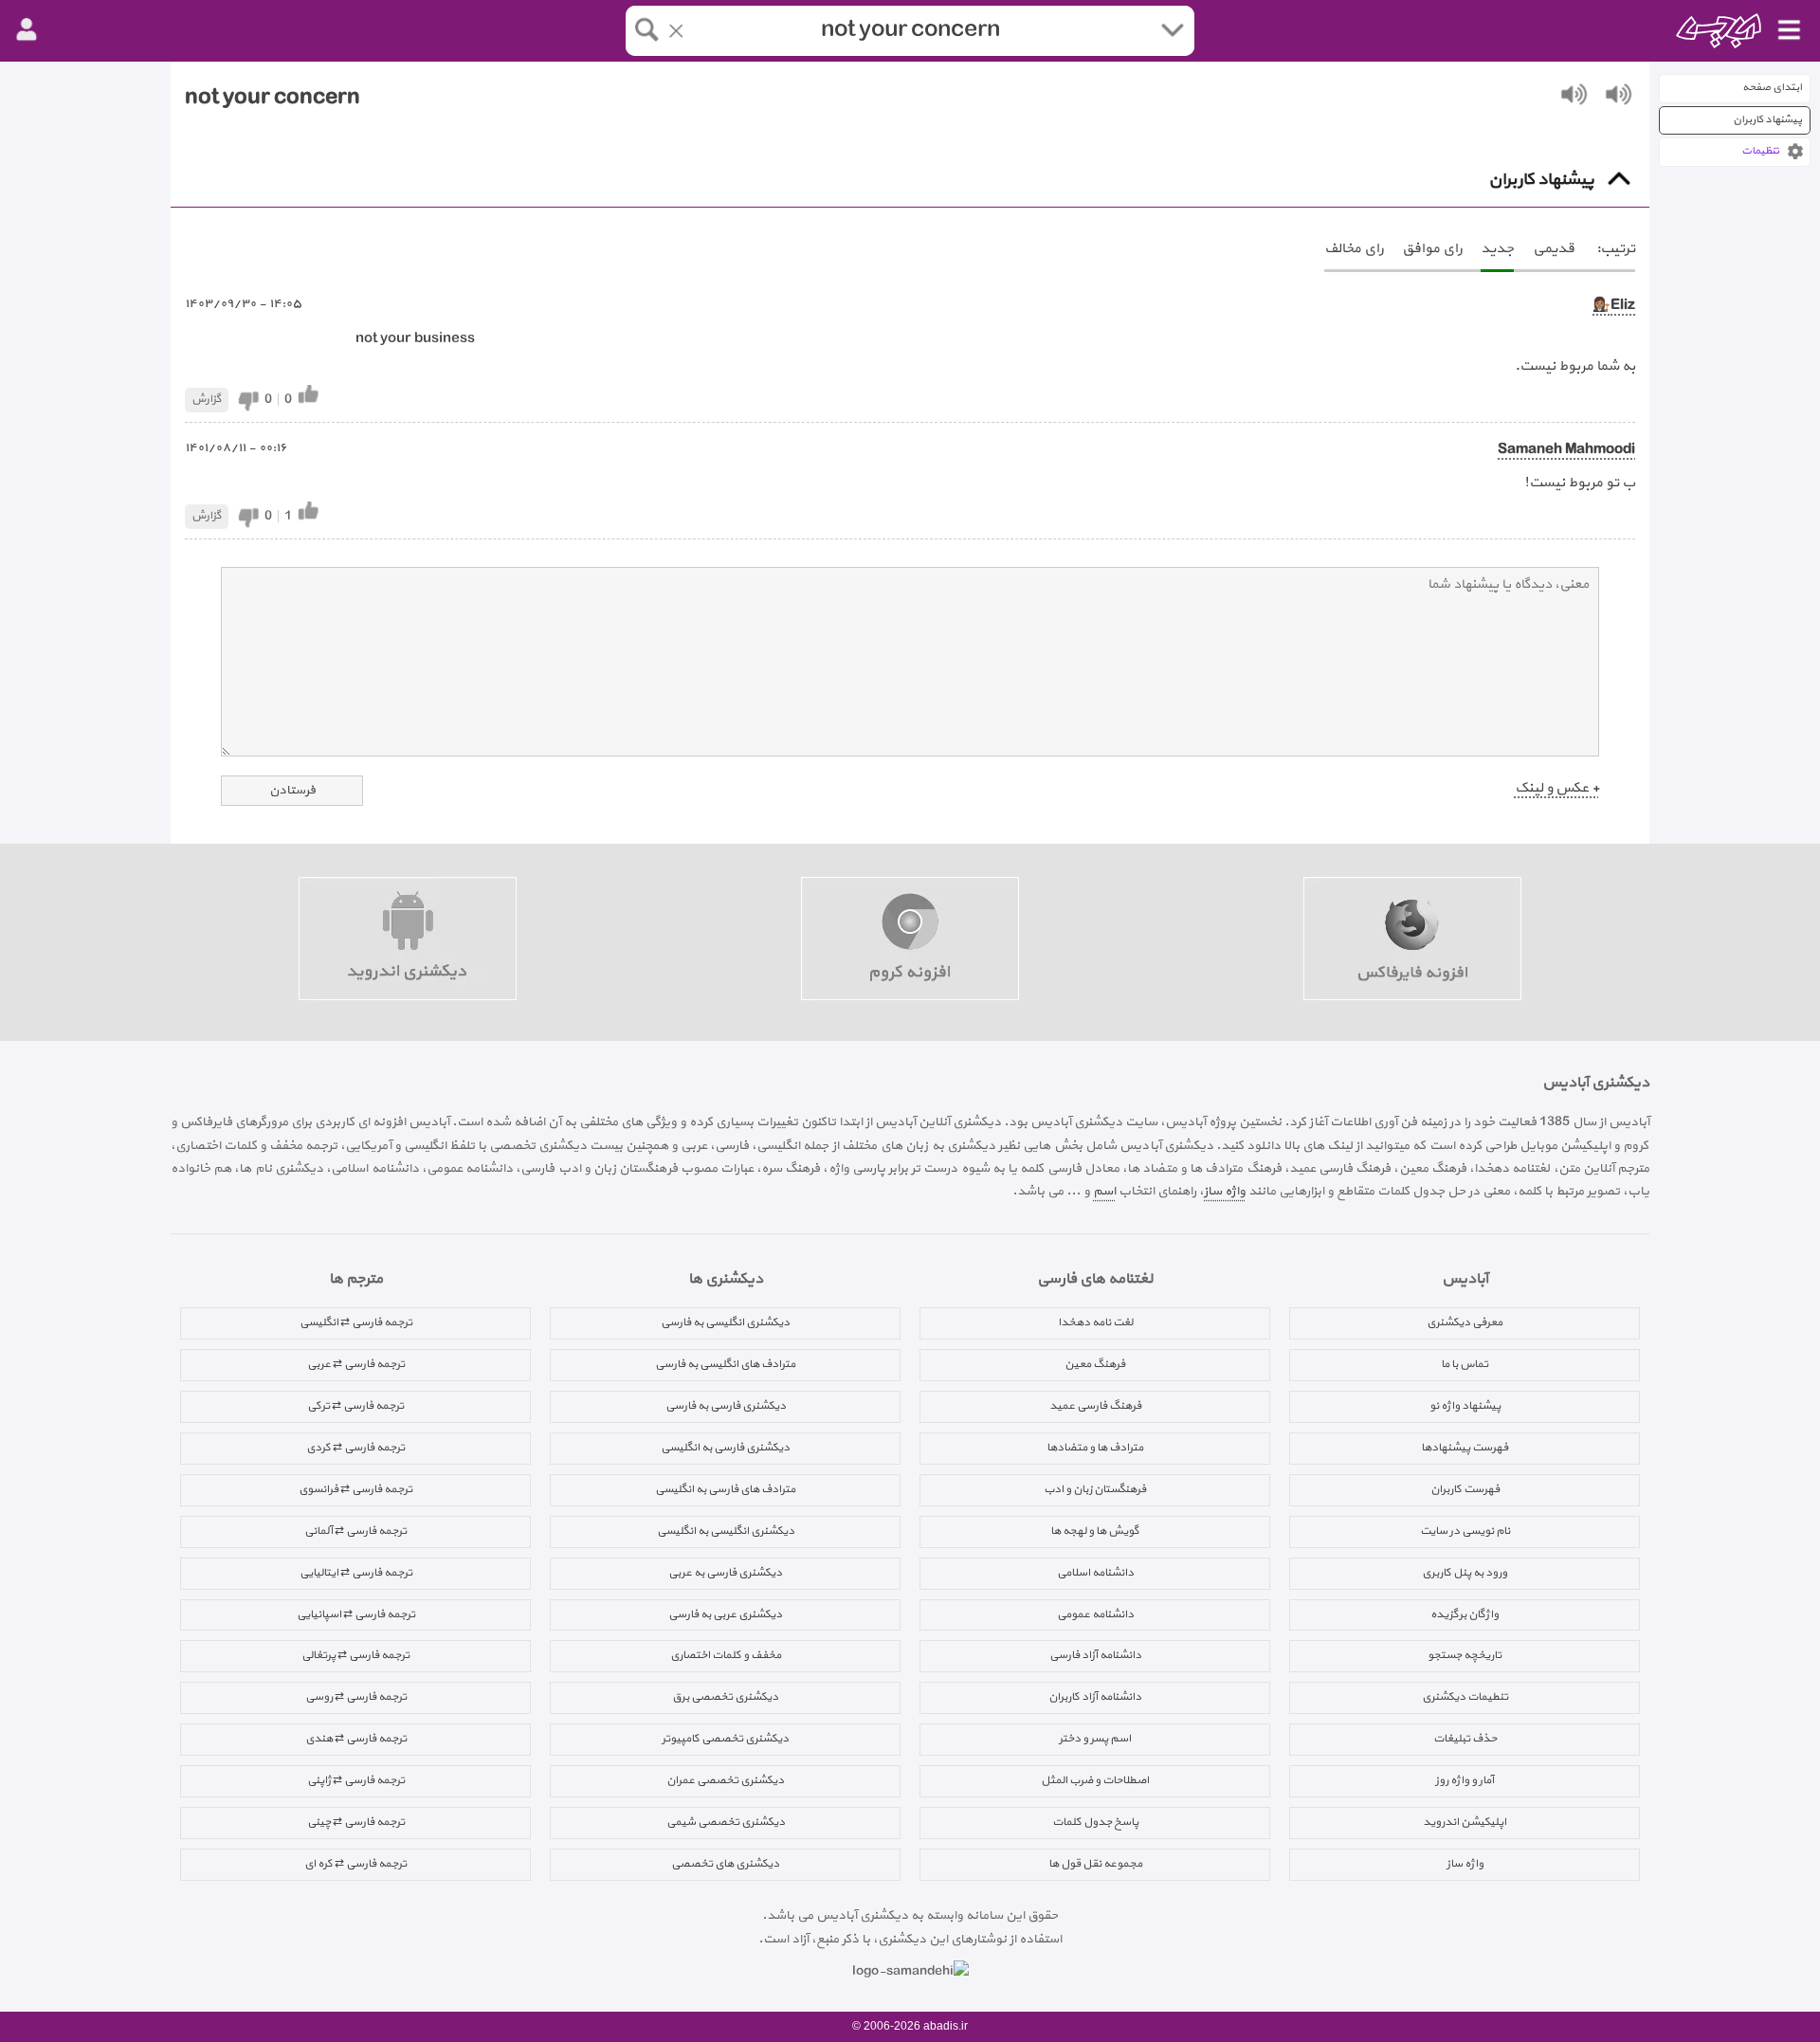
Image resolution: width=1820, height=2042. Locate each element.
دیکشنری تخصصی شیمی (726, 1822)
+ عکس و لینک (1557, 788)
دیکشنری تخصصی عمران (725, 1780)
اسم (1104, 1191)
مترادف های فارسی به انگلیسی (725, 1489)
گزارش (207, 399)
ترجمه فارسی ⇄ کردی (355, 1448)
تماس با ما (1465, 1364)
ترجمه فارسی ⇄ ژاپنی (356, 1780)
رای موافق (1432, 249)
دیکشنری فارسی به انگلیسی (725, 1448)
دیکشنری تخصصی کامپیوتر (725, 1739)
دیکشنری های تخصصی (725, 1864)
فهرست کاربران (1465, 1489)
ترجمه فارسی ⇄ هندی (356, 1739)
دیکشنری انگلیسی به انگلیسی (726, 1531)
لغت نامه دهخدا (1095, 1322)
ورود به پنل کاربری (1465, 1573)
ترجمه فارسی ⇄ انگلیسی (356, 1322)
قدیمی (1554, 249)
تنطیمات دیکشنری (1465, 1697)
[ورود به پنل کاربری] (27, 30)
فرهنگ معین (1095, 1364)
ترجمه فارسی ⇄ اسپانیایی (356, 1614)
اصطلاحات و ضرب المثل (1095, 1780)
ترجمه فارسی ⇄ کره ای (355, 1864)
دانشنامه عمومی (1095, 1614)
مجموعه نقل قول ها (1095, 1864)
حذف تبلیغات (1465, 1739)
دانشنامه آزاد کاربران (1095, 1697)
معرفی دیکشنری (1465, 1322)
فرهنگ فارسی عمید (1095, 1406)
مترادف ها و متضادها (1095, 1448)
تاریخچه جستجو (1465, 1655)
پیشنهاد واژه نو (1465, 1406)
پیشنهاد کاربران (1767, 120)
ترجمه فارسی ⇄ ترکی (355, 1406)
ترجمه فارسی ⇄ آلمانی (355, 1531)
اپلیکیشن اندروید (1465, 1822)
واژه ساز (1225, 1191)
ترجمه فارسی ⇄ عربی (356, 1364)
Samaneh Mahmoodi (1566, 450)
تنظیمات (1760, 151)
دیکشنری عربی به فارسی (725, 1614)
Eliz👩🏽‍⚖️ (1614, 306)
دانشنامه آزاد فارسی (1095, 1655)
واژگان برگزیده (1465, 1614)
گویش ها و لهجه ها (1095, 1531)
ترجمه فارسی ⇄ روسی (356, 1697)
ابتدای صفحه (1772, 88)
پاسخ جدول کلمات (1095, 1822)
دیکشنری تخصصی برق (725, 1697)
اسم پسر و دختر (1095, 1739)
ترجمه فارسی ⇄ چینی (356, 1822)
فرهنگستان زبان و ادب (1095, 1489)
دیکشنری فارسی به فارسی (726, 1406)
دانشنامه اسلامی (1095, 1573)
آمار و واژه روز (1465, 1780)
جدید (1497, 249)
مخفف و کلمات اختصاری (726, 1655)
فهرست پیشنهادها (1465, 1448)
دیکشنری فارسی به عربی (725, 1573)
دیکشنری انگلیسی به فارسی (725, 1322)
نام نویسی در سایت (1465, 1531)
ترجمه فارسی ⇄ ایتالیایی (356, 1573)
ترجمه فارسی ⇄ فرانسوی (355, 1489)
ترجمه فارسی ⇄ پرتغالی (355, 1655)
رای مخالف (1354, 249)
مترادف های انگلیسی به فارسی (725, 1364)
